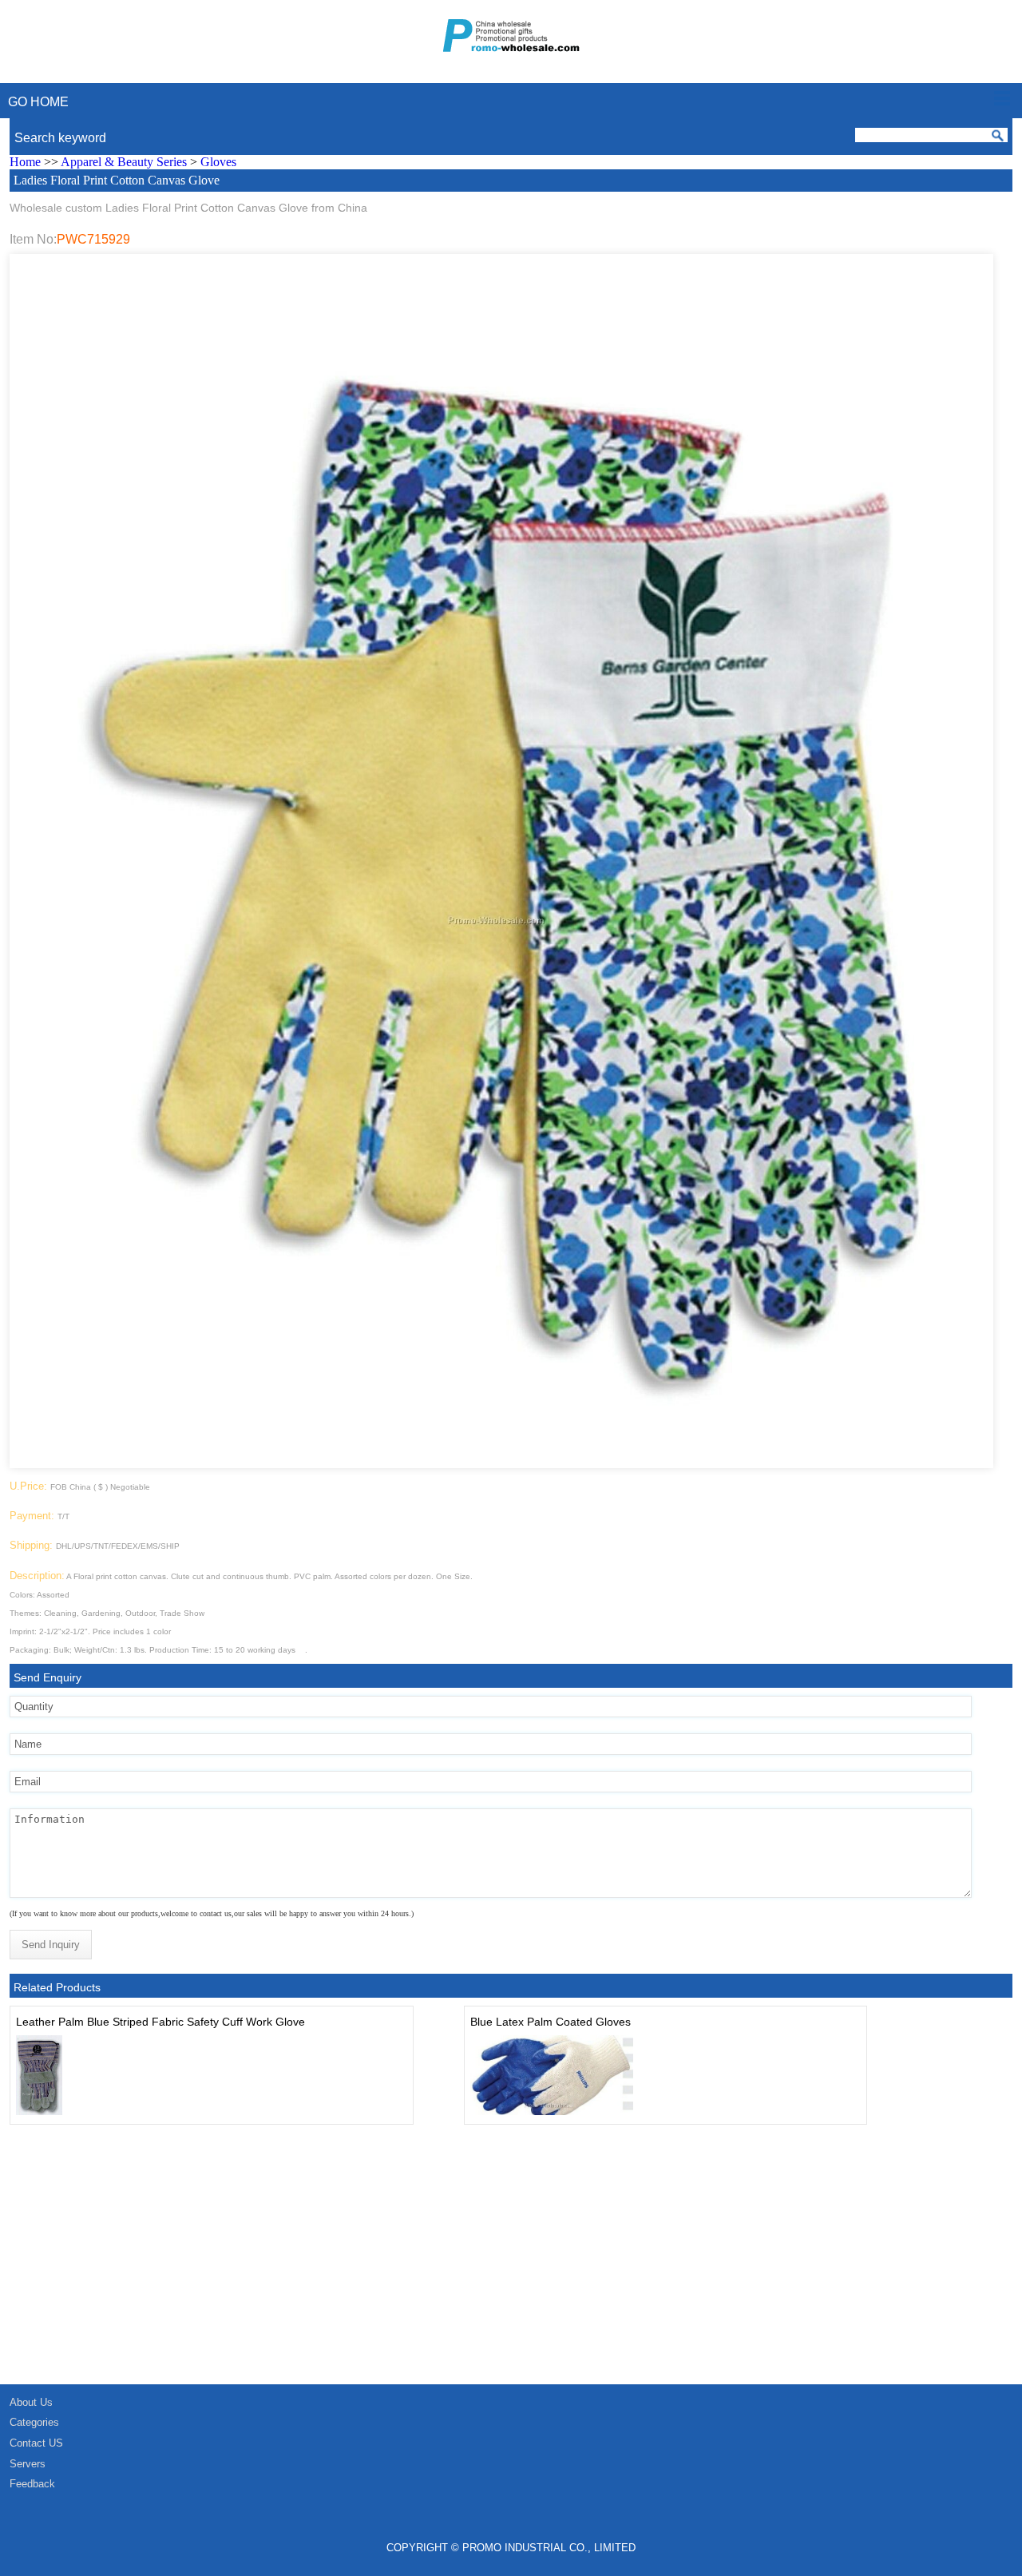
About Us (31, 2402)
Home (25, 162)
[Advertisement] (479, 2264)
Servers (28, 2464)
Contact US (36, 2443)
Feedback (32, 2484)
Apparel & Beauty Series (124, 162)
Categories (34, 2422)
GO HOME (38, 102)
